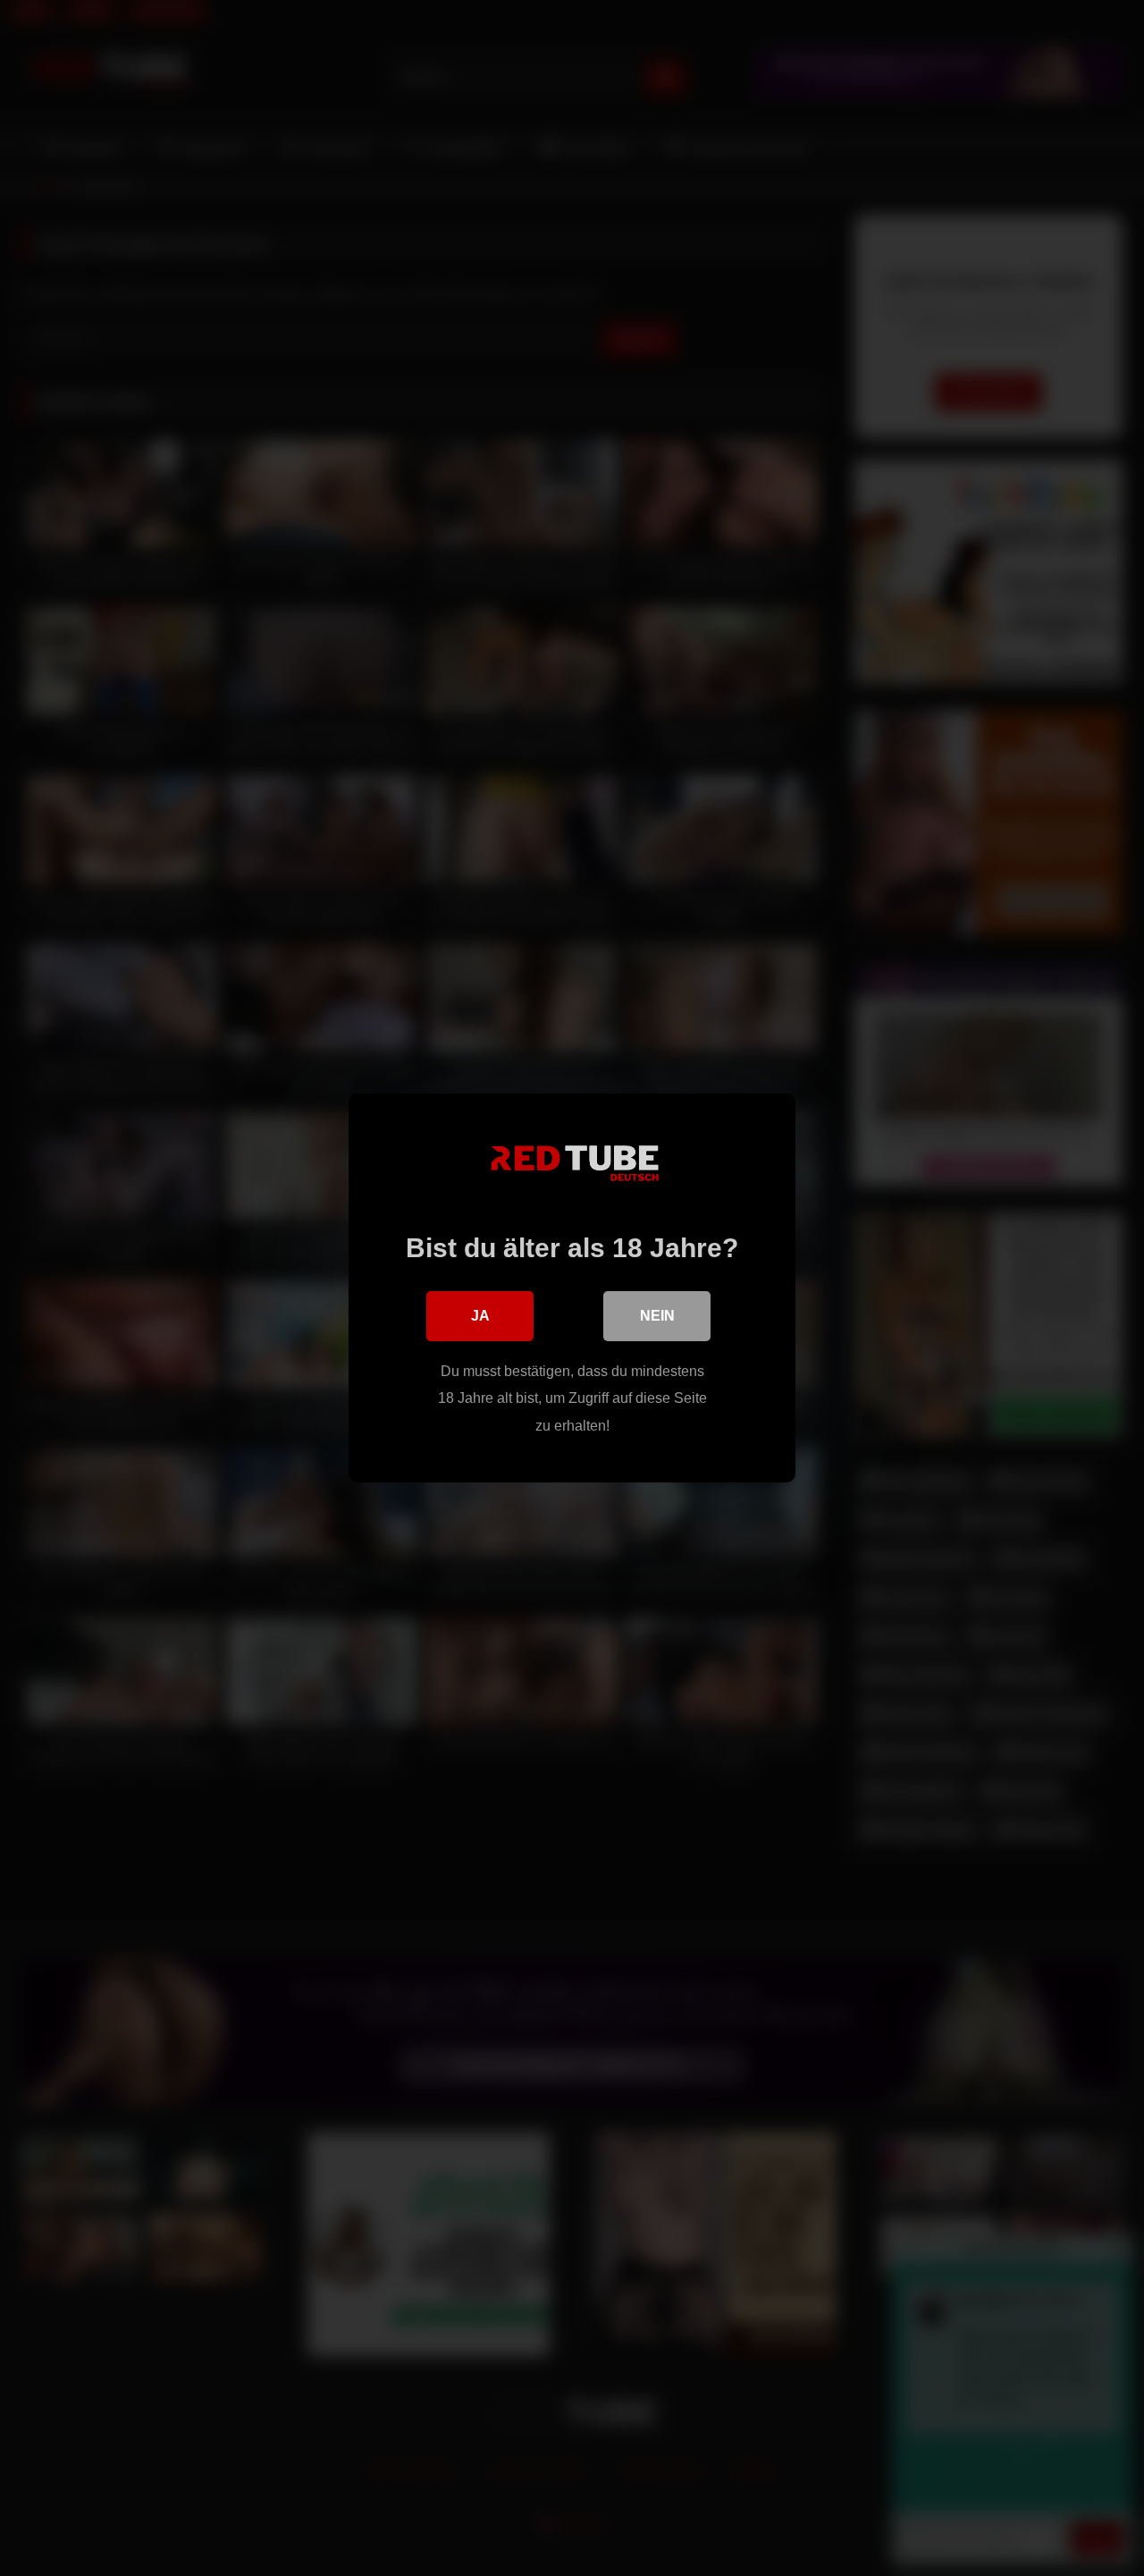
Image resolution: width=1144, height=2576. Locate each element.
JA (480, 1316)
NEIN (657, 1316)
